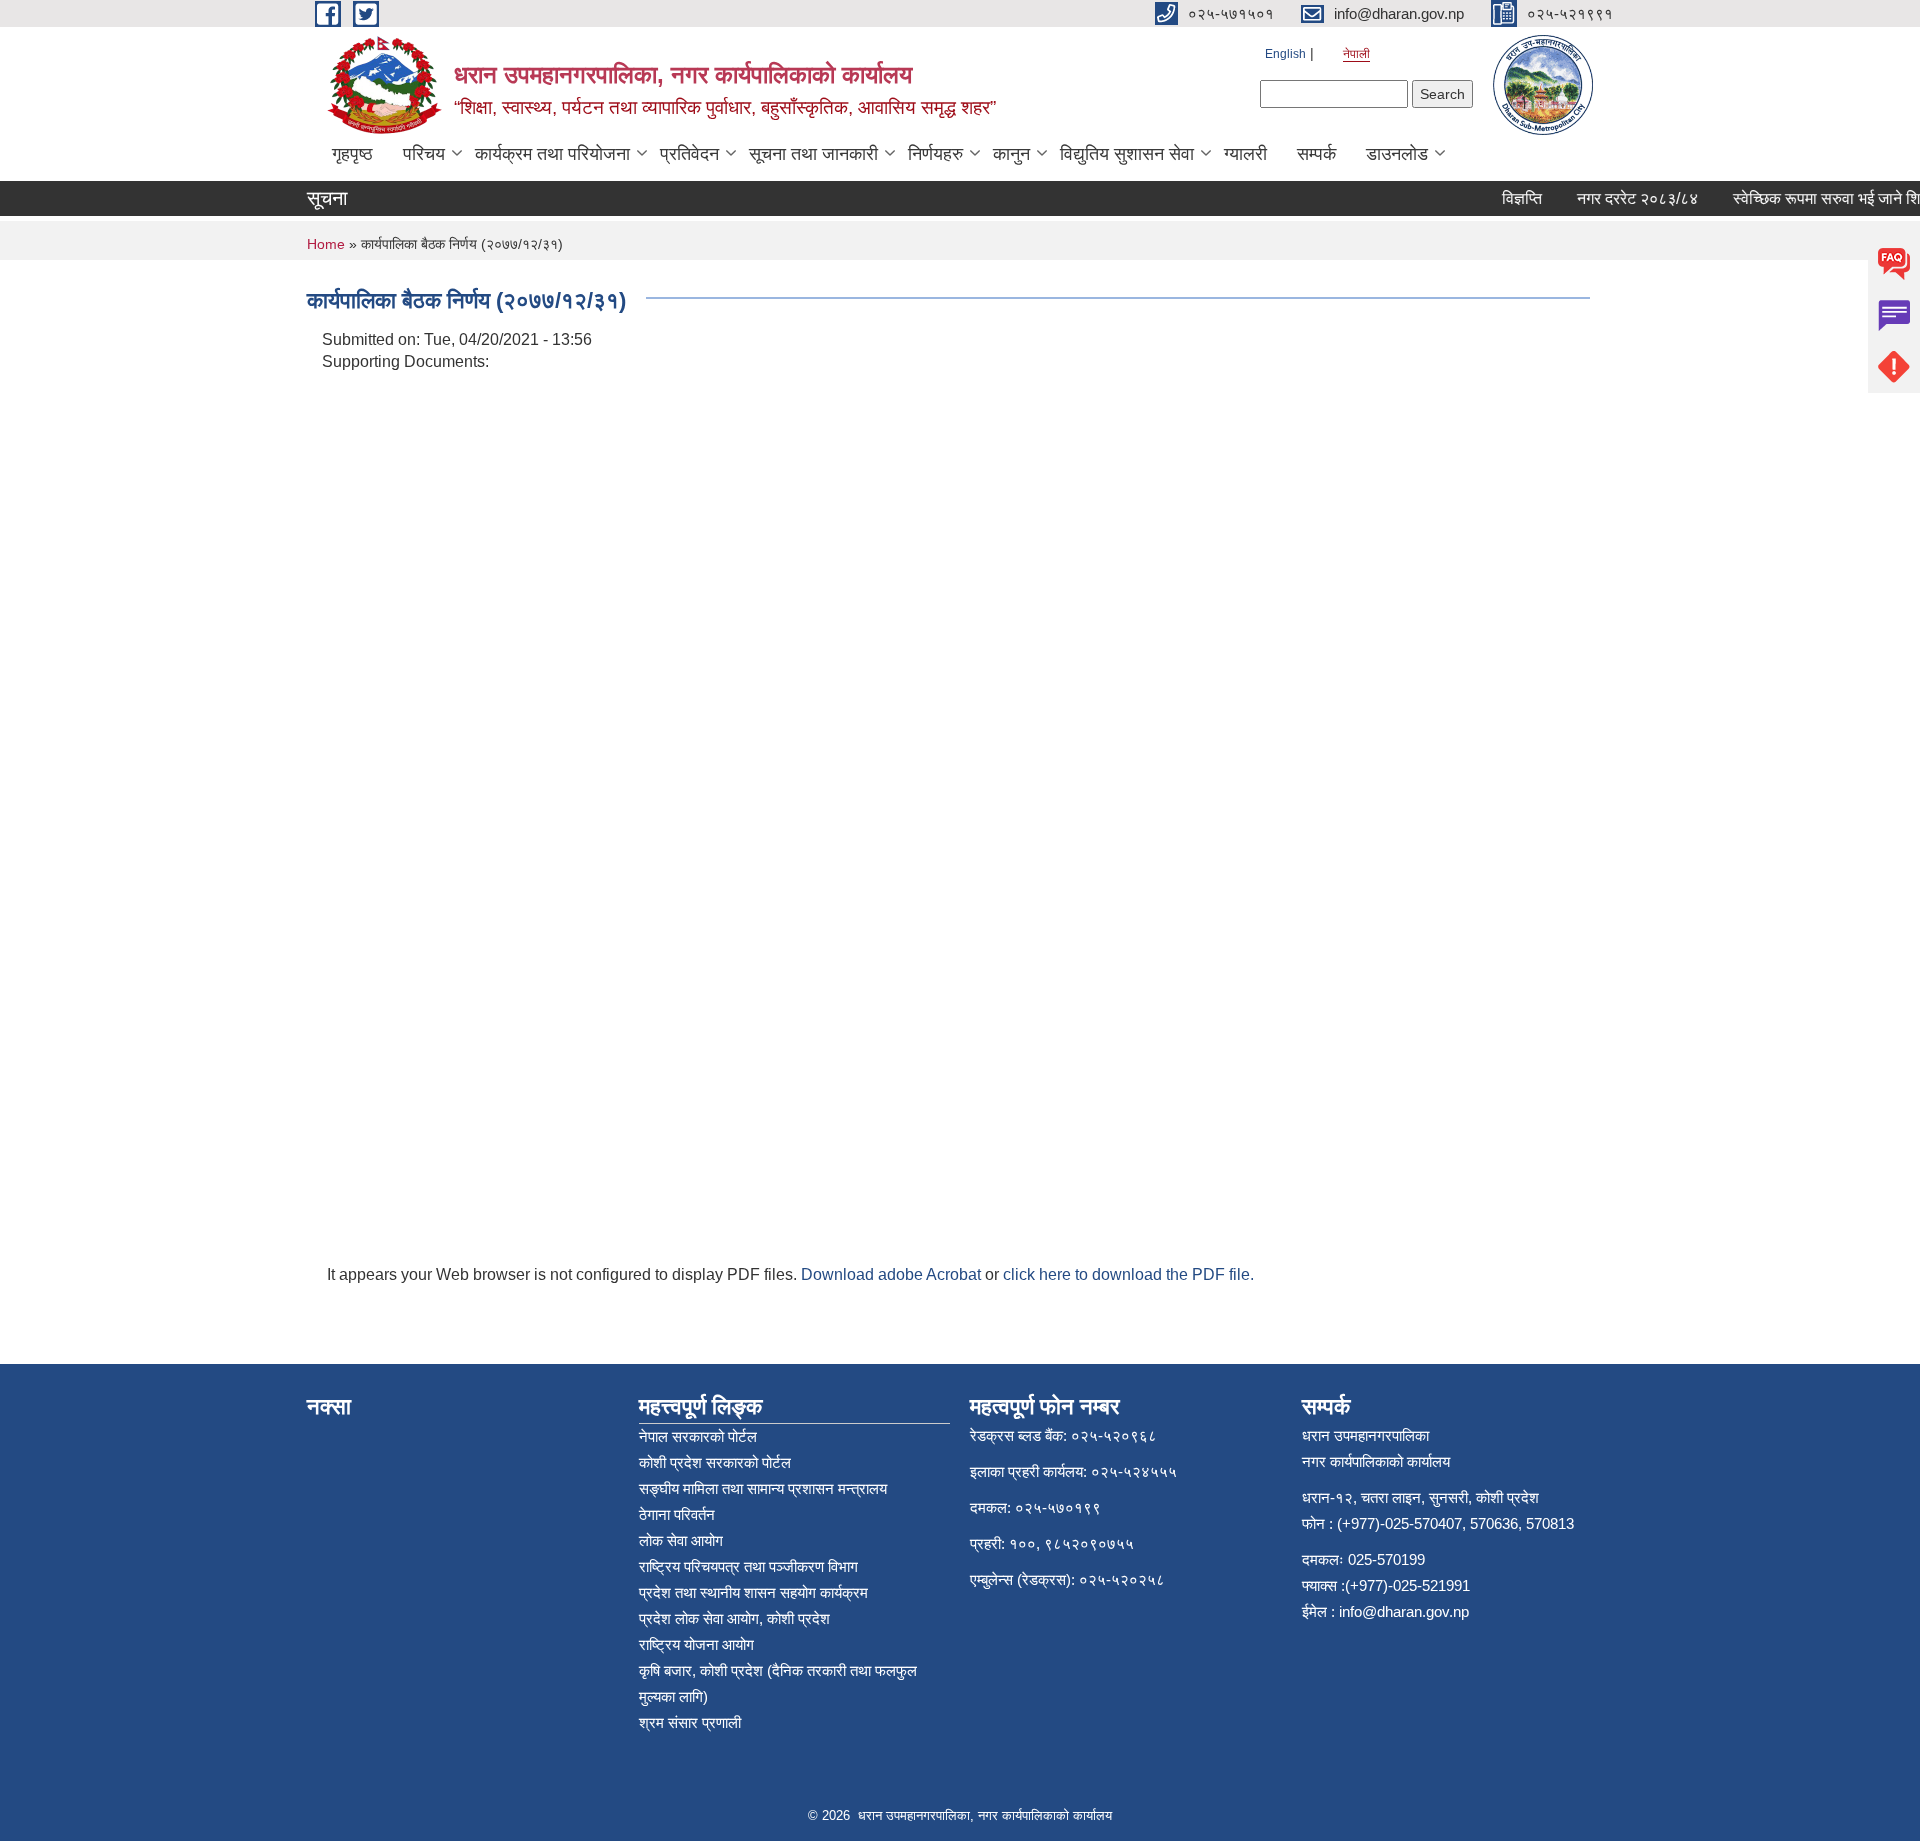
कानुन (1011, 154)
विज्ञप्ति (1506, 198)
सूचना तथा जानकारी (813, 154)
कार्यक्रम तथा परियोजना (552, 154)
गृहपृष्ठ (352, 154)
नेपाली (1356, 54)
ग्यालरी (1245, 154)
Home (326, 244)
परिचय (424, 154)
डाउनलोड (1397, 154)
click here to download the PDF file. (1128, 1274)
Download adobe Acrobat (893, 1274)
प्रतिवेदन (689, 154)
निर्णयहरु (935, 154)
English (1285, 54)
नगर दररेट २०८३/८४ (1621, 198)
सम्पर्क (1316, 154)
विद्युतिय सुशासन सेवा (1127, 154)
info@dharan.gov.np (1404, 1611)
